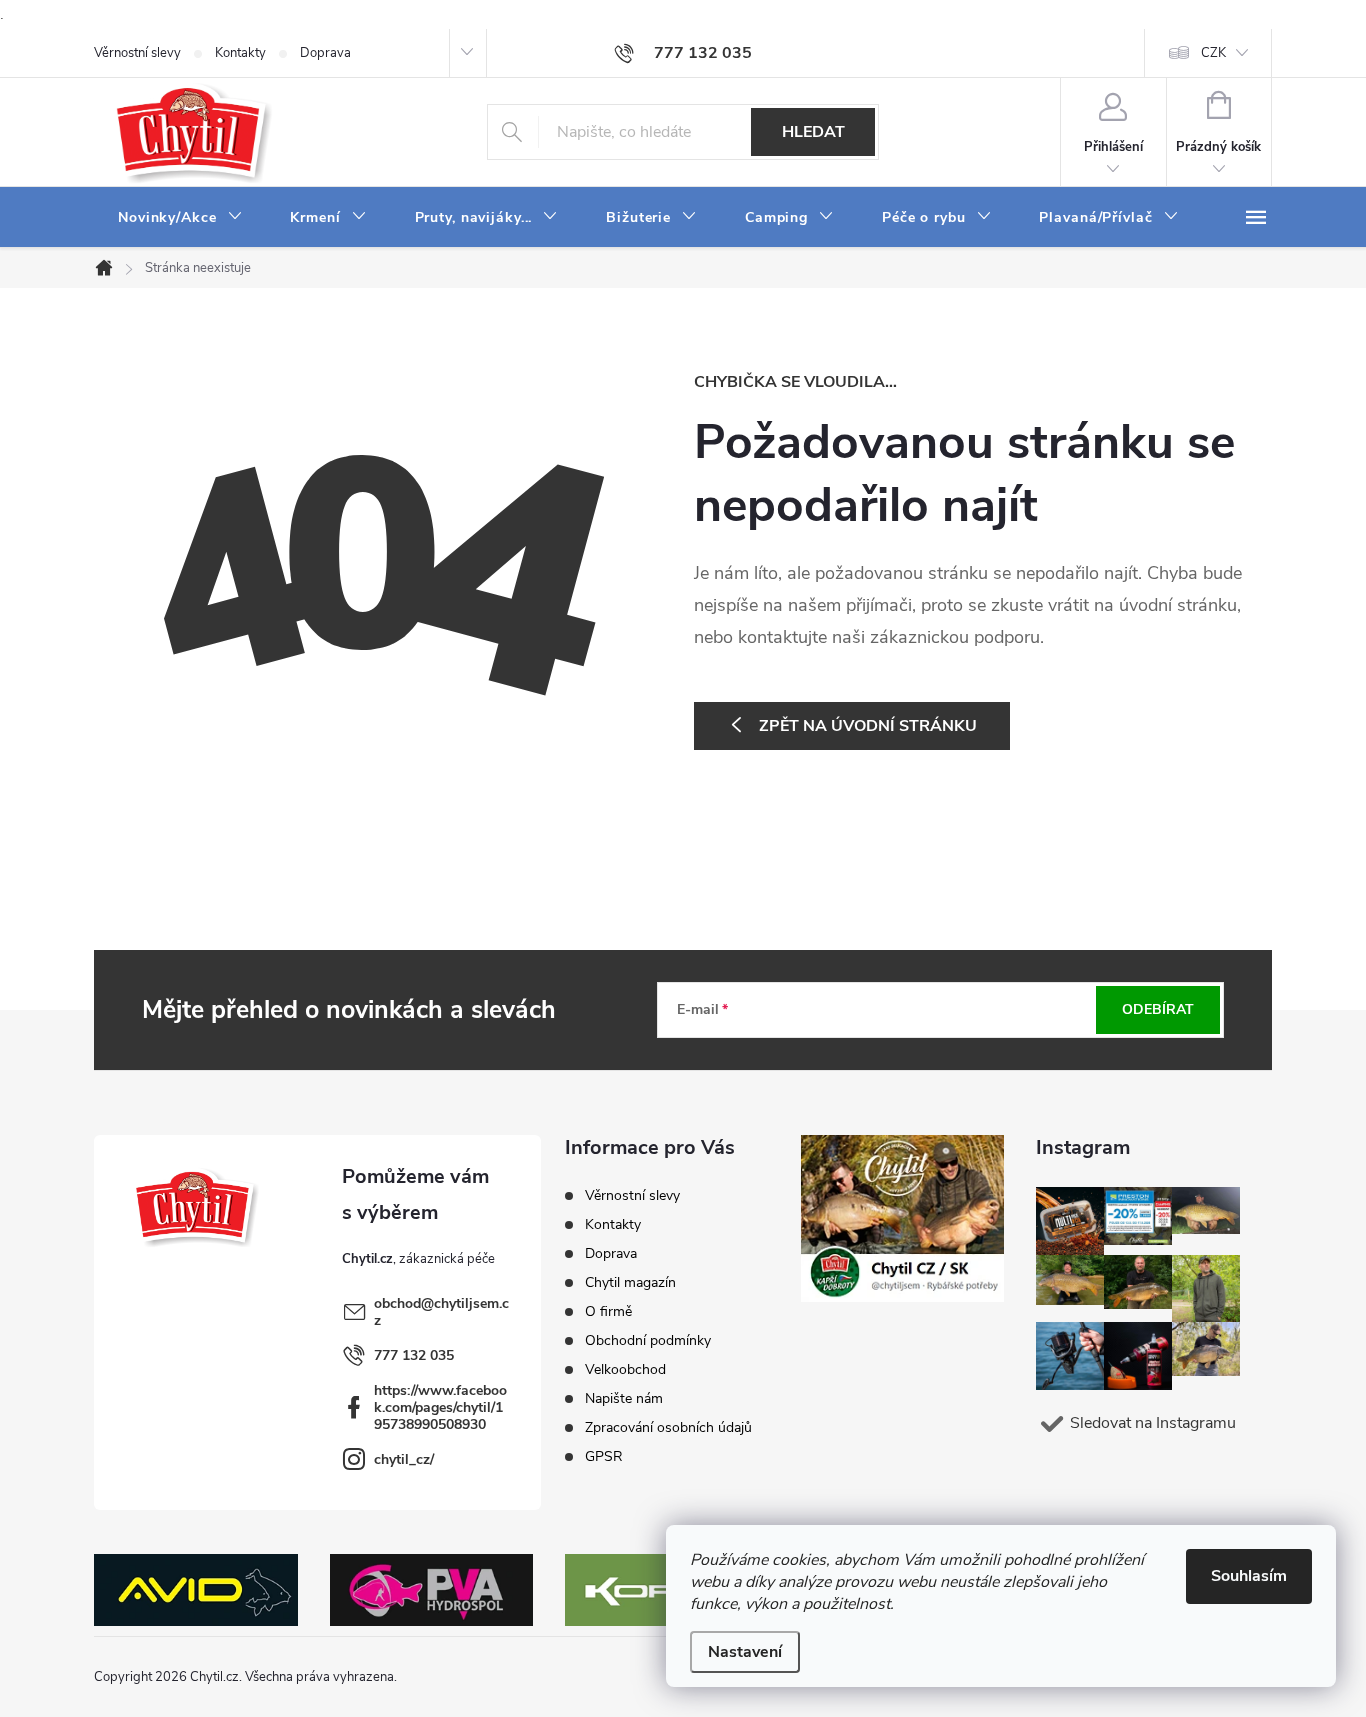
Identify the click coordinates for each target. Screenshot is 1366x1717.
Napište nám (624, 1398)
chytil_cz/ (404, 1459)
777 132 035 (414, 1355)
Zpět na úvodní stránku (868, 726)
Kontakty (240, 53)
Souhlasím (1249, 1576)
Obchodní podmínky (648, 1340)
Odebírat (1158, 1009)
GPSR (604, 1456)
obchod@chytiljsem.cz (441, 1312)
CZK (1213, 53)
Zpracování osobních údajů (668, 1427)
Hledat (813, 132)
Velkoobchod (625, 1369)
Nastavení (745, 1652)
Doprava (325, 53)
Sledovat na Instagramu (1153, 1423)
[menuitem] (180, 218)
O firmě (608, 1311)
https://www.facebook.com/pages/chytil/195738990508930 (440, 1407)
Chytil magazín (630, 1282)
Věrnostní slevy (137, 53)
